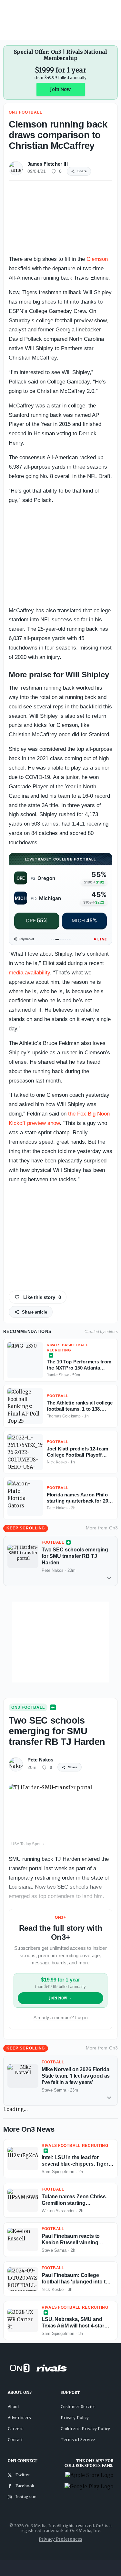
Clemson (97, 259)
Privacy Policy (75, 2418)
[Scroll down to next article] (109, 1578)
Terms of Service (78, 2440)
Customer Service (78, 2407)
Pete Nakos (40, 1760)
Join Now (60, 89)
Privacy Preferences (60, 2539)
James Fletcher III (48, 164)
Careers (16, 2429)
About (13, 2407)
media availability (29, 973)
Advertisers (20, 2418)
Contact (15, 2440)
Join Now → (60, 1998)
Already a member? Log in (61, 2017)
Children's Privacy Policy (86, 2429)
